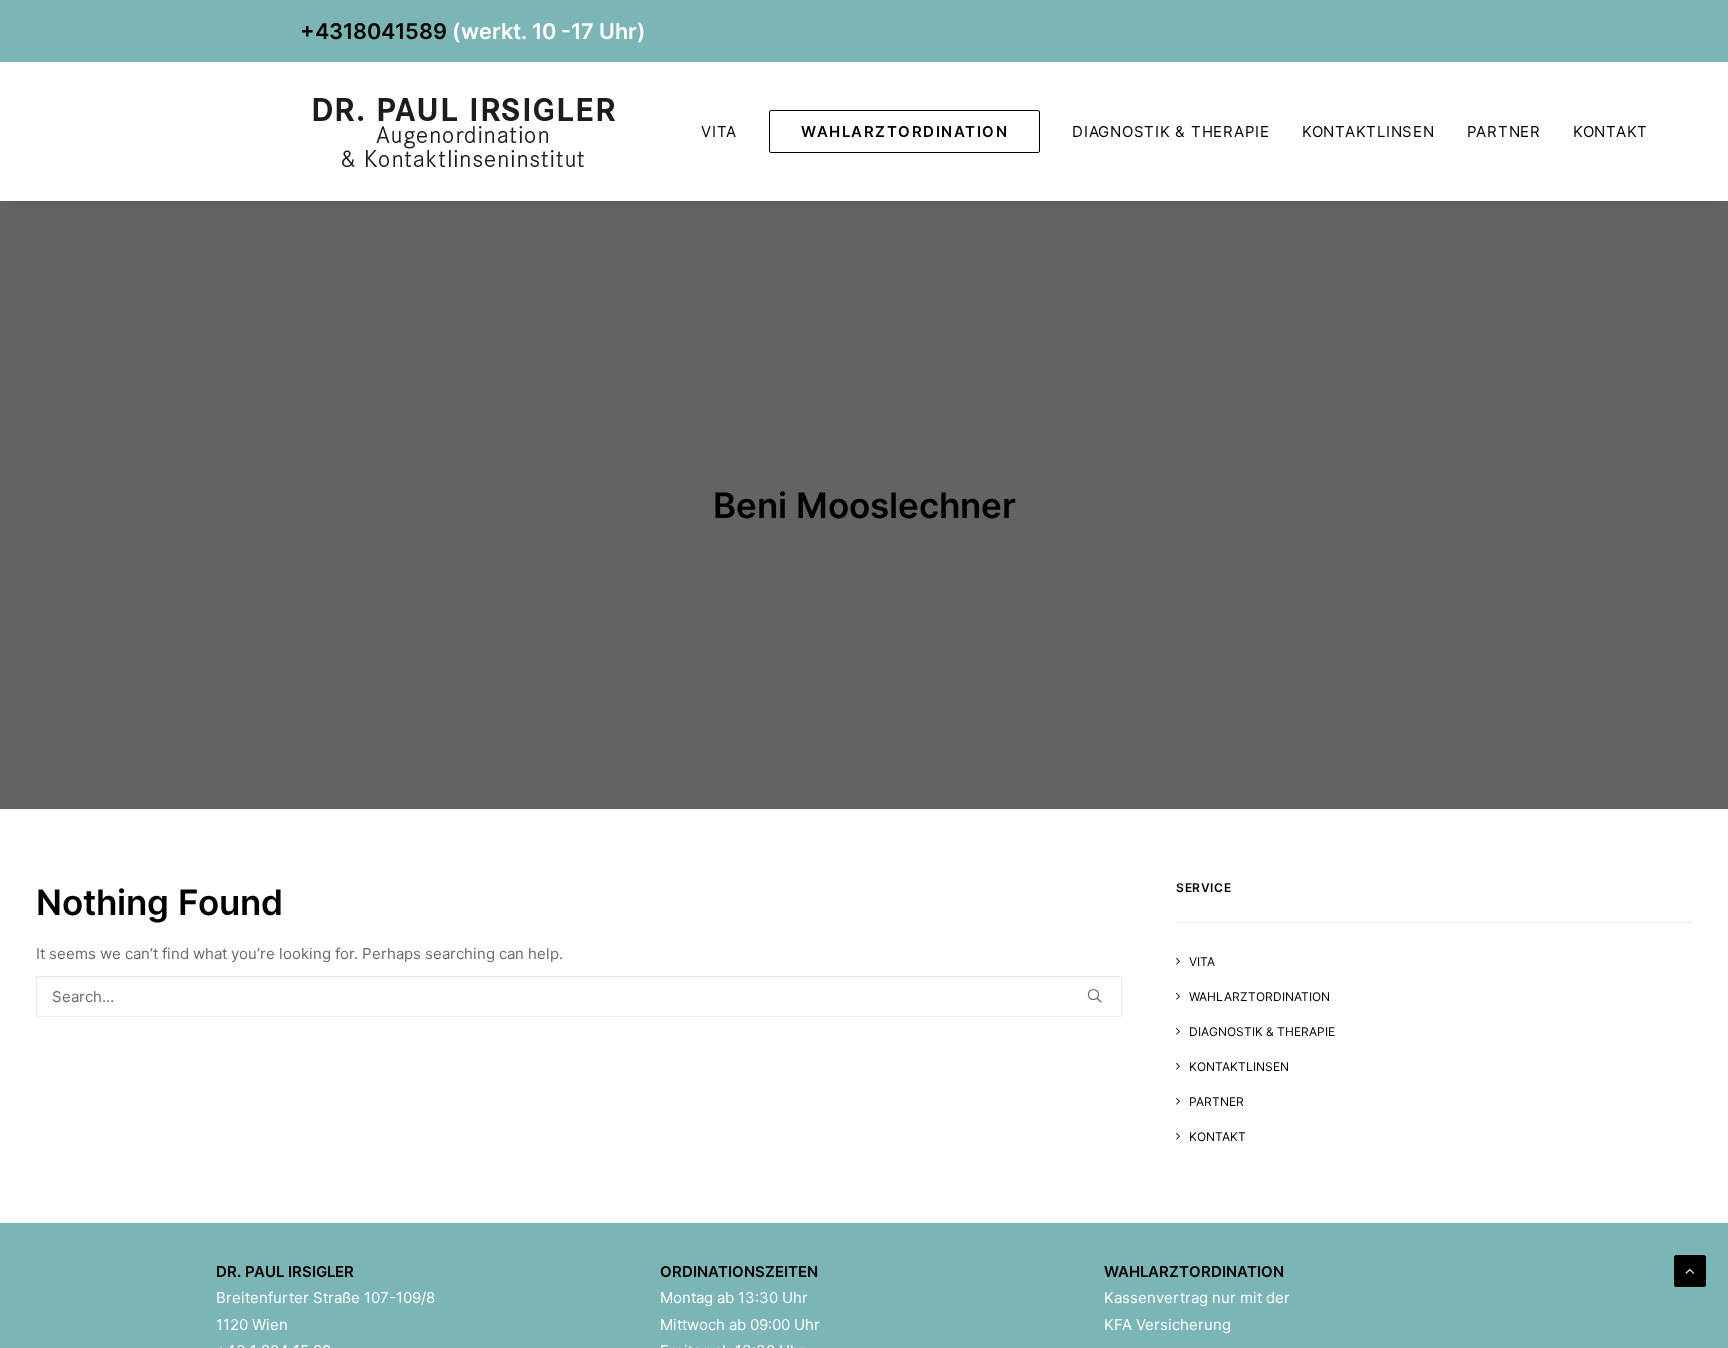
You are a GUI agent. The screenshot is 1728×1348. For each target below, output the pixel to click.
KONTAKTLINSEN (1368, 131)
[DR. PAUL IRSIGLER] (469, 131)
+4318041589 (373, 31)
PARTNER (1504, 131)
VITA (719, 131)
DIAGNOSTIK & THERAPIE (1171, 131)
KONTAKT (1610, 131)
